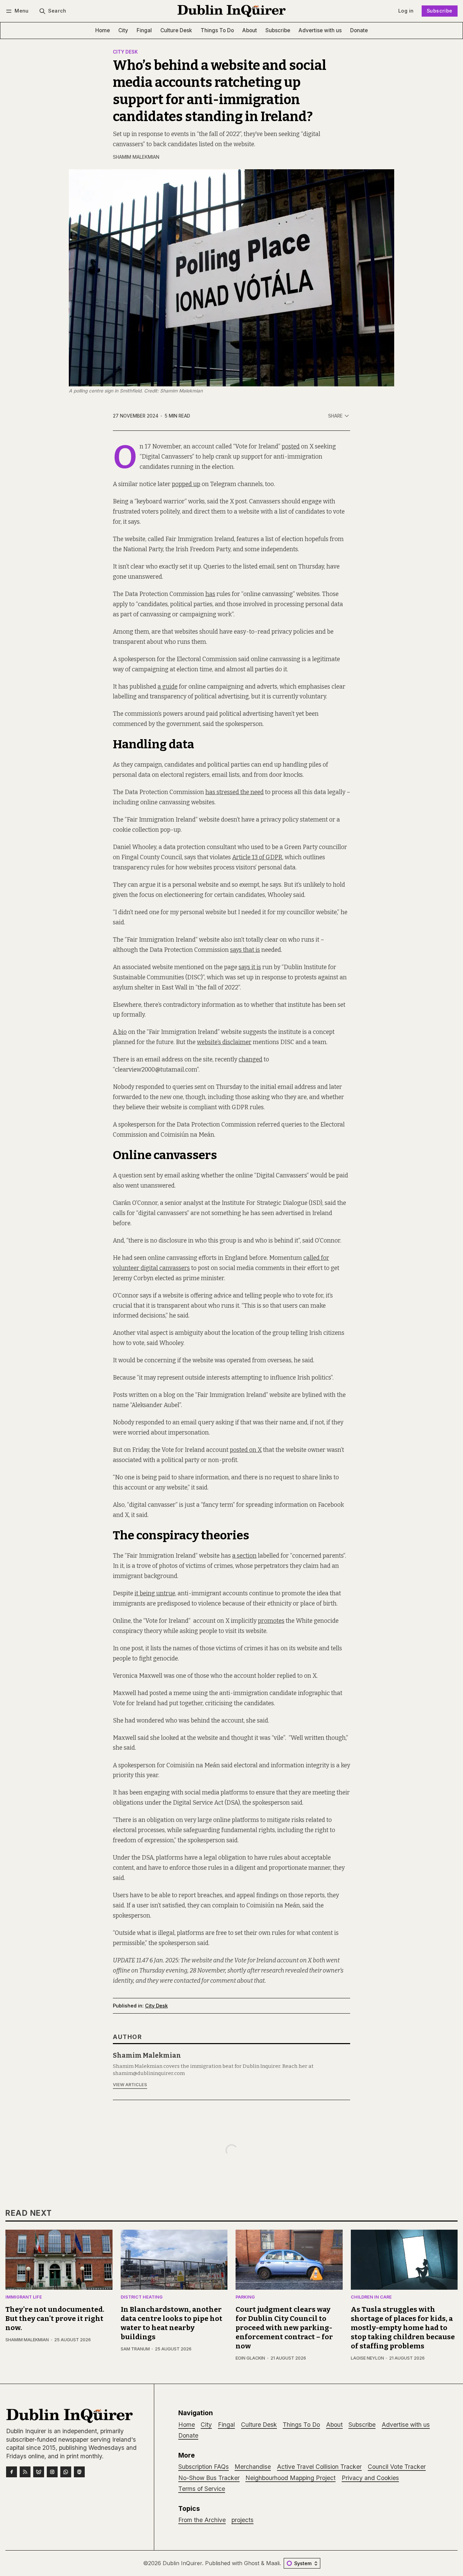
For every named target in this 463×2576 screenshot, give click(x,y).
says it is (250, 967)
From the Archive (202, 2520)
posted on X (246, 1450)
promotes (271, 1621)
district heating (142, 2297)
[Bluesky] (39, 2472)
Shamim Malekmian (136, 157)
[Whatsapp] (66, 2472)
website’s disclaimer (224, 1042)
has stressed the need (235, 792)
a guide (168, 687)
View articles (130, 2085)
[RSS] (25, 2472)
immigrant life (24, 2297)
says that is (245, 950)
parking (245, 2297)
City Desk (125, 52)
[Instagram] (52, 2472)
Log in (406, 11)
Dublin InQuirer (182, 2563)
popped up (186, 484)
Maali (273, 2563)
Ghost (252, 2563)
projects (243, 2520)
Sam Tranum (135, 2349)
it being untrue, (155, 1593)
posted (291, 447)
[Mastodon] (79, 2472)
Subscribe (440, 11)
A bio (120, 1032)
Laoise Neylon (367, 2358)
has (210, 594)
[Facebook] (12, 2472)
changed (250, 1060)
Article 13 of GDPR (257, 857)
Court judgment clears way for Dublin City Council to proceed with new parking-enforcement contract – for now (284, 2328)
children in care (371, 2297)
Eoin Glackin (250, 2358)
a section (244, 1556)
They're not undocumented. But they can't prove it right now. (55, 2319)
